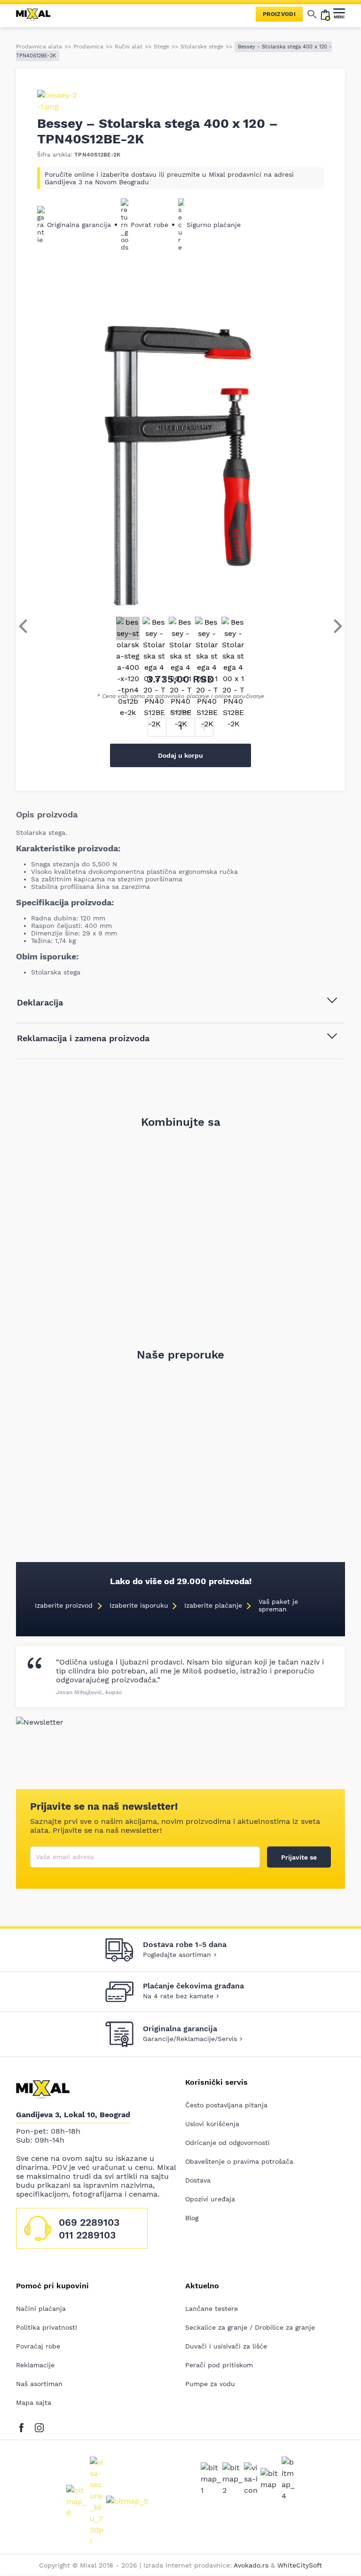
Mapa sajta (34, 2403)
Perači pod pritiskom (219, 2365)
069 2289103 (89, 2222)
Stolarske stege (202, 47)
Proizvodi (279, 14)
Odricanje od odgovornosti (228, 2143)
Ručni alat (129, 47)
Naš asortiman (39, 2384)
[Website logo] (37, 14)
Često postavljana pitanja (226, 2105)
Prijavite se (299, 1857)
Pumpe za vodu (210, 2384)
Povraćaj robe (38, 2346)
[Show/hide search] (312, 14)
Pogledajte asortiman (177, 1955)
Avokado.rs (251, 2565)
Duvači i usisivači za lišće (226, 2346)
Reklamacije (35, 2365)
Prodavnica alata (39, 47)
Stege (161, 47)
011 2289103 (87, 2235)
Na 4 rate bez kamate (178, 1996)
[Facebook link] (24, 2426)
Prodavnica (88, 47)
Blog (192, 2218)
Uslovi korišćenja (212, 2124)
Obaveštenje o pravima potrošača (239, 2161)
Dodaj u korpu (180, 755)
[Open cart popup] (325, 14)
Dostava (198, 2180)
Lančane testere (212, 2309)
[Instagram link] (39, 2426)
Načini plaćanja (41, 2309)
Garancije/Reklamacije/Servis (190, 2039)
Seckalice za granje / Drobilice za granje (250, 2327)
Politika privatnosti (47, 2327)
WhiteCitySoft (300, 2565)
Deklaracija (40, 1002)
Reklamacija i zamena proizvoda (83, 1038)
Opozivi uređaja (210, 2199)
